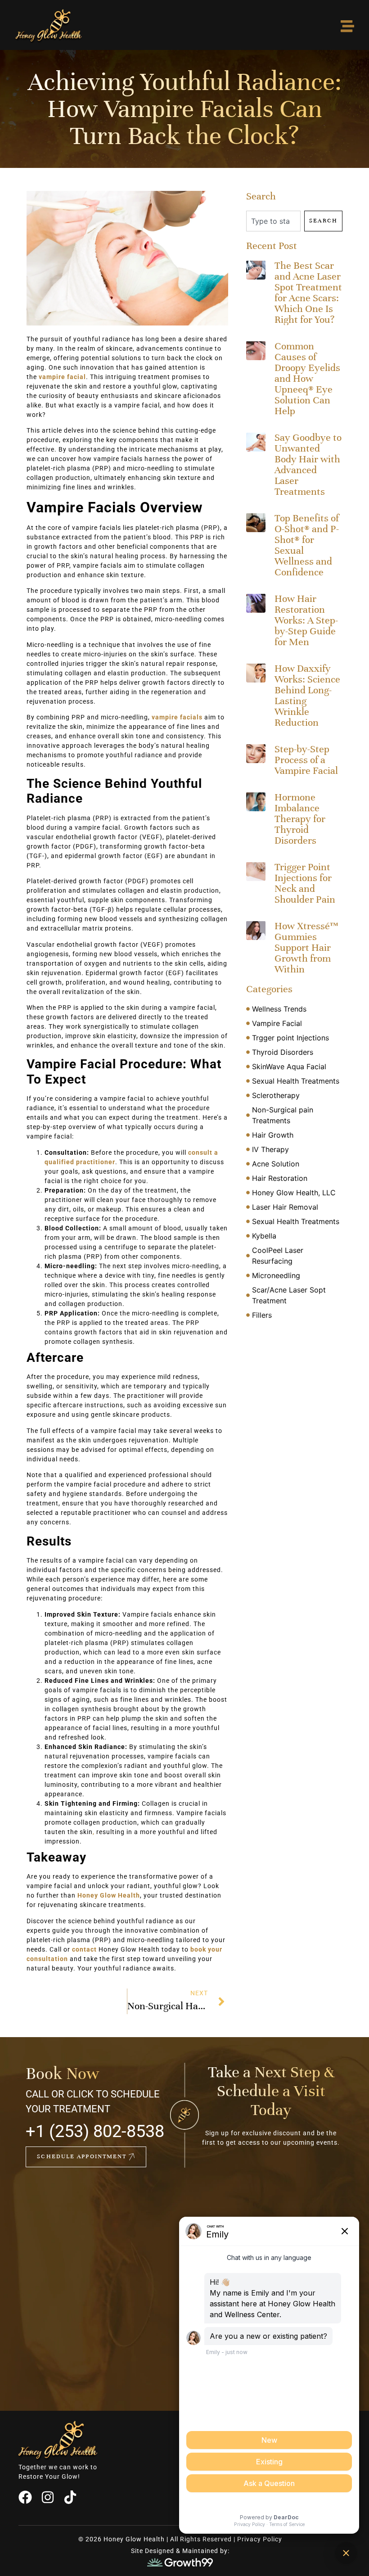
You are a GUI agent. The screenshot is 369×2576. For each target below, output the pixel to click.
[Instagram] (48, 2497)
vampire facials (177, 717)
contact (84, 1949)
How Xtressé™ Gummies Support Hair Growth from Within (306, 947)
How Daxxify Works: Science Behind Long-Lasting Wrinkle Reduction (307, 695)
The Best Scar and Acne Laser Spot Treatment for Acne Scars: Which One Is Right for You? (308, 292)
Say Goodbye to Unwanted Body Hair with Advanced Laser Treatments (308, 464)
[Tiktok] (70, 2497)
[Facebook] (25, 2497)
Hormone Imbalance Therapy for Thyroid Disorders (300, 819)
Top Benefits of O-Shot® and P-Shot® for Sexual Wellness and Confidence (307, 545)
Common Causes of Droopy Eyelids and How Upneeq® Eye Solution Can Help (307, 378)
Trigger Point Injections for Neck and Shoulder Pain (305, 883)
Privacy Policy (260, 2539)
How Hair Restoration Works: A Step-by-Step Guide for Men (306, 620)
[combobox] (273, 221)
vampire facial (62, 377)
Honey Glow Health (109, 1895)
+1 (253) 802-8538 (95, 2131)
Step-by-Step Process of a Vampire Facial (306, 760)
